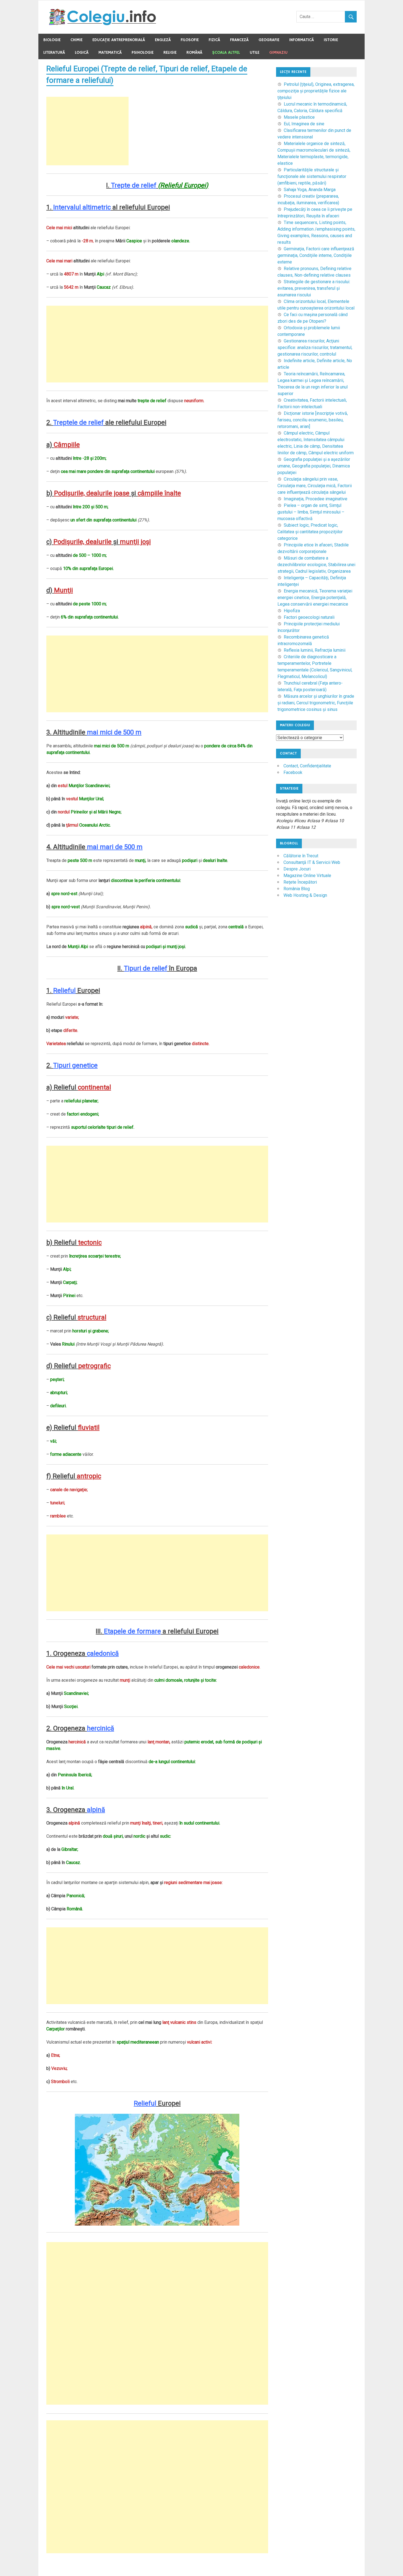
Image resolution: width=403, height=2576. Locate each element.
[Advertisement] (87, 131)
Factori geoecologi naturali (309, 617)
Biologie (52, 40)
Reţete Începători (300, 882)
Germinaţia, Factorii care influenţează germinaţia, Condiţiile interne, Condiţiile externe (316, 255)
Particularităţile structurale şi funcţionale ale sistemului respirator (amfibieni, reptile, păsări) (312, 176)
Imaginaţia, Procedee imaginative (316, 499)
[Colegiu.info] (103, 24)
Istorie (331, 40)
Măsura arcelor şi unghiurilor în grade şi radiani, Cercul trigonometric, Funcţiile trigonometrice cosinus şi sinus (316, 703)
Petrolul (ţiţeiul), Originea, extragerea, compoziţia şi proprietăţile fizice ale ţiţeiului (316, 91)
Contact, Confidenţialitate (307, 766)
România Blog (297, 889)
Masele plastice (299, 117)
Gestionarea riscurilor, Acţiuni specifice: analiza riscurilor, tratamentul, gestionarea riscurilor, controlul (315, 347)
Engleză (163, 40)
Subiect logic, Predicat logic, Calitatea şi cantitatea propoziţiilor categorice (310, 532)
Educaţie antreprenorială (119, 40)
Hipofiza (292, 611)
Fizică (214, 40)
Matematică (110, 53)
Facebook (293, 772)
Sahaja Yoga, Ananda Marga (310, 190)
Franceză (239, 40)
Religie (170, 53)
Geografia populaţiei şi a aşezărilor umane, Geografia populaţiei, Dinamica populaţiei (314, 466)
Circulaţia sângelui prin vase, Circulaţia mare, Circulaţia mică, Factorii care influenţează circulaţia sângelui (315, 486)
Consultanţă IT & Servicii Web (312, 862)
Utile (255, 53)
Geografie (269, 40)
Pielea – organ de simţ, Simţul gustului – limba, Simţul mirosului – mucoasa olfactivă (311, 512)
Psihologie (143, 53)
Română (194, 53)
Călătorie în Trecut (301, 856)
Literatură (54, 53)
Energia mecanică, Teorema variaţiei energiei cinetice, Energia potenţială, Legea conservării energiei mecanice (315, 598)
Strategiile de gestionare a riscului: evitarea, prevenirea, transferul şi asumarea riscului (314, 288)
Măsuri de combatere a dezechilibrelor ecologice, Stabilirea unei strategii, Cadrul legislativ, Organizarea (316, 565)
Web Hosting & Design (305, 895)
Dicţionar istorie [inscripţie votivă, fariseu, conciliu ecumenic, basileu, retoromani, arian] (313, 420)
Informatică (302, 40)
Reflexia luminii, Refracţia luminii (315, 650)
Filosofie (190, 40)
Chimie (76, 40)
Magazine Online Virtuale (307, 876)
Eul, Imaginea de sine (304, 124)
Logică (82, 53)
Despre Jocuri (297, 869)
